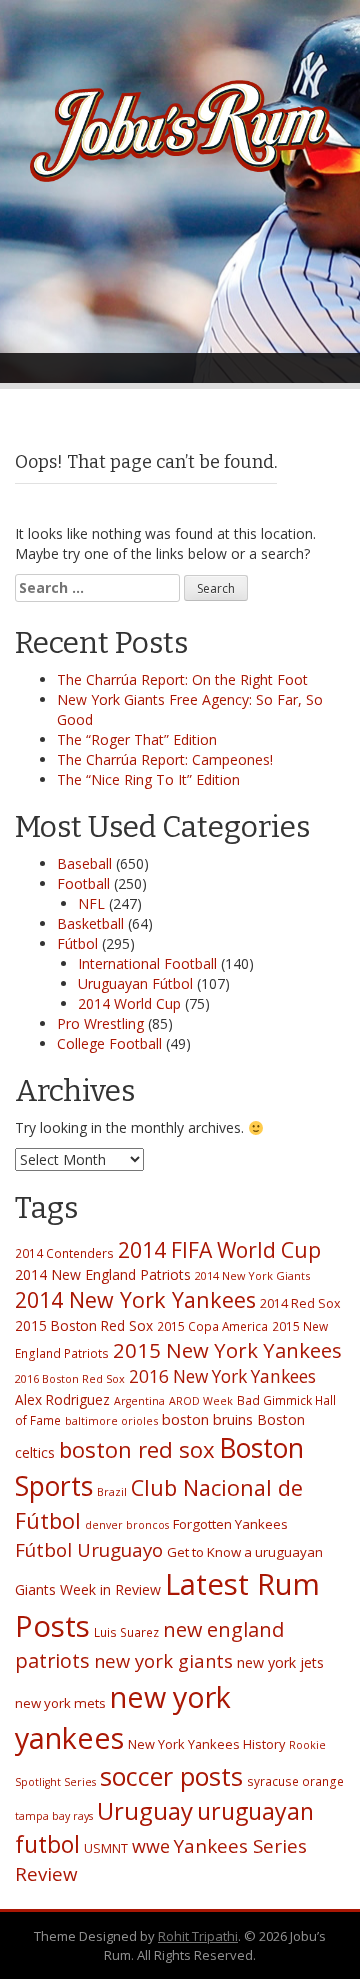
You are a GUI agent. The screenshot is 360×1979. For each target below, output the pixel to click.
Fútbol (77, 943)
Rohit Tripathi (198, 1936)
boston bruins (207, 1419)
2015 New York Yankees (227, 1350)
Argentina (139, 1401)
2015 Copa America (212, 1326)
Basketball (90, 923)
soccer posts (171, 1776)
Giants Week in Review (88, 1589)
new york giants (163, 1660)
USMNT (106, 1848)
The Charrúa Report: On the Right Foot (182, 679)
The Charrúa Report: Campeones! (165, 759)
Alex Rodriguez (62, 1399)
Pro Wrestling (100, 1023)
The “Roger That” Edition (137, 739)
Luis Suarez (126, 1632)
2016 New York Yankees (222, 1376)
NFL (91, 903)
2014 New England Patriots (103, 1274)
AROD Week (201, 1401)
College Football (109, 1043)
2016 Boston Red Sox (70, 1378)
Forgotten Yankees (230, 1524)
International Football (147, 963)
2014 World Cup (129, 1003)
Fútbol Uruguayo (89, 1549)
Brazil (112, 1491)
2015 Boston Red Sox (84, 1325)
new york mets (60, 1703)
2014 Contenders (64, 1253)
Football (83, 883)
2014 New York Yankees (135, 1299)
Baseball (84, 863)
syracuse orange (295, 1781)
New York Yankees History (206, 1744)
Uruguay (145, 1810)
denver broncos (127, 1525)
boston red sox (137, 1449)
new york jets (280, 1662)
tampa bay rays (54, 1816)
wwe (151, 1846)
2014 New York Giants (252, 1275)
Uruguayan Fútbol (135, 983)
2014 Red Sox (300, 1303)
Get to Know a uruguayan (245, 1552)
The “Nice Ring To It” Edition (148, 779)
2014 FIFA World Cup (219, 1249)
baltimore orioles (111, 1420)
